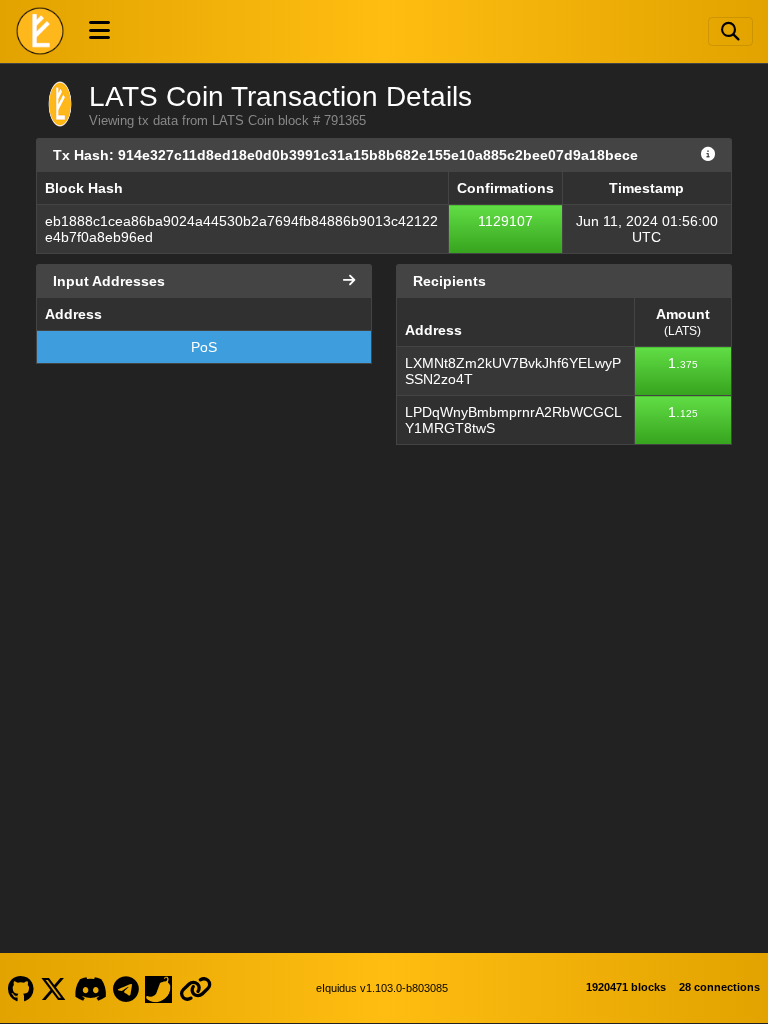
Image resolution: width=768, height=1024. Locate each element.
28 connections (719, 987)
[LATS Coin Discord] (90, 988)
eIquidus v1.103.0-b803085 (382, 988)
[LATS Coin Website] (195, 988)
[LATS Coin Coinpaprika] (159, 988)
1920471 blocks (626, 987)
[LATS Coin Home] (40, 31)
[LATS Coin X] (54, 988)
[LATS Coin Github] (20, 988)
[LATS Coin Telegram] (126, 988)
